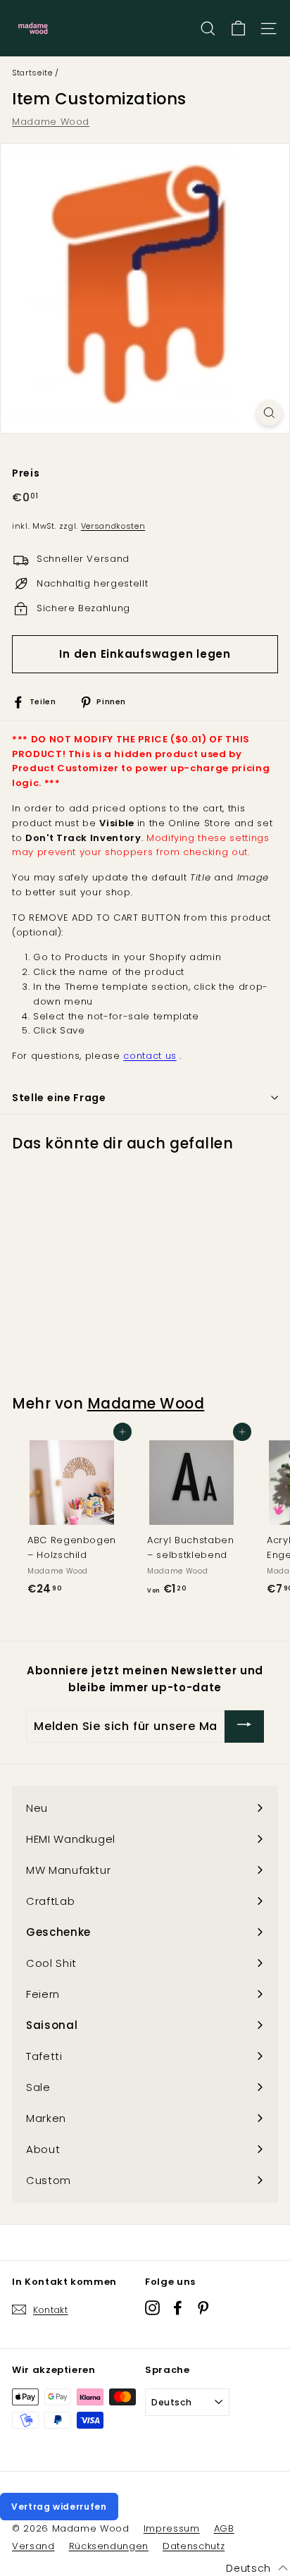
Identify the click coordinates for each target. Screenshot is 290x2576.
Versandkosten (113, 526)
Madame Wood (51, 122)
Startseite (32, 73)
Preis (26, 473)
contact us (150, 1056)
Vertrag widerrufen (59, 2507)
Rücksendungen (109, 2546)
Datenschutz (194, 2546)
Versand (33, 2546)
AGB (224, 2528)
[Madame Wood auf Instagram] (152, 2307)
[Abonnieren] (244, 1726)
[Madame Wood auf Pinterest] (203, 2307)
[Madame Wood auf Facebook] (178, 2307)
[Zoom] (269, 413)
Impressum (172, 2528)
